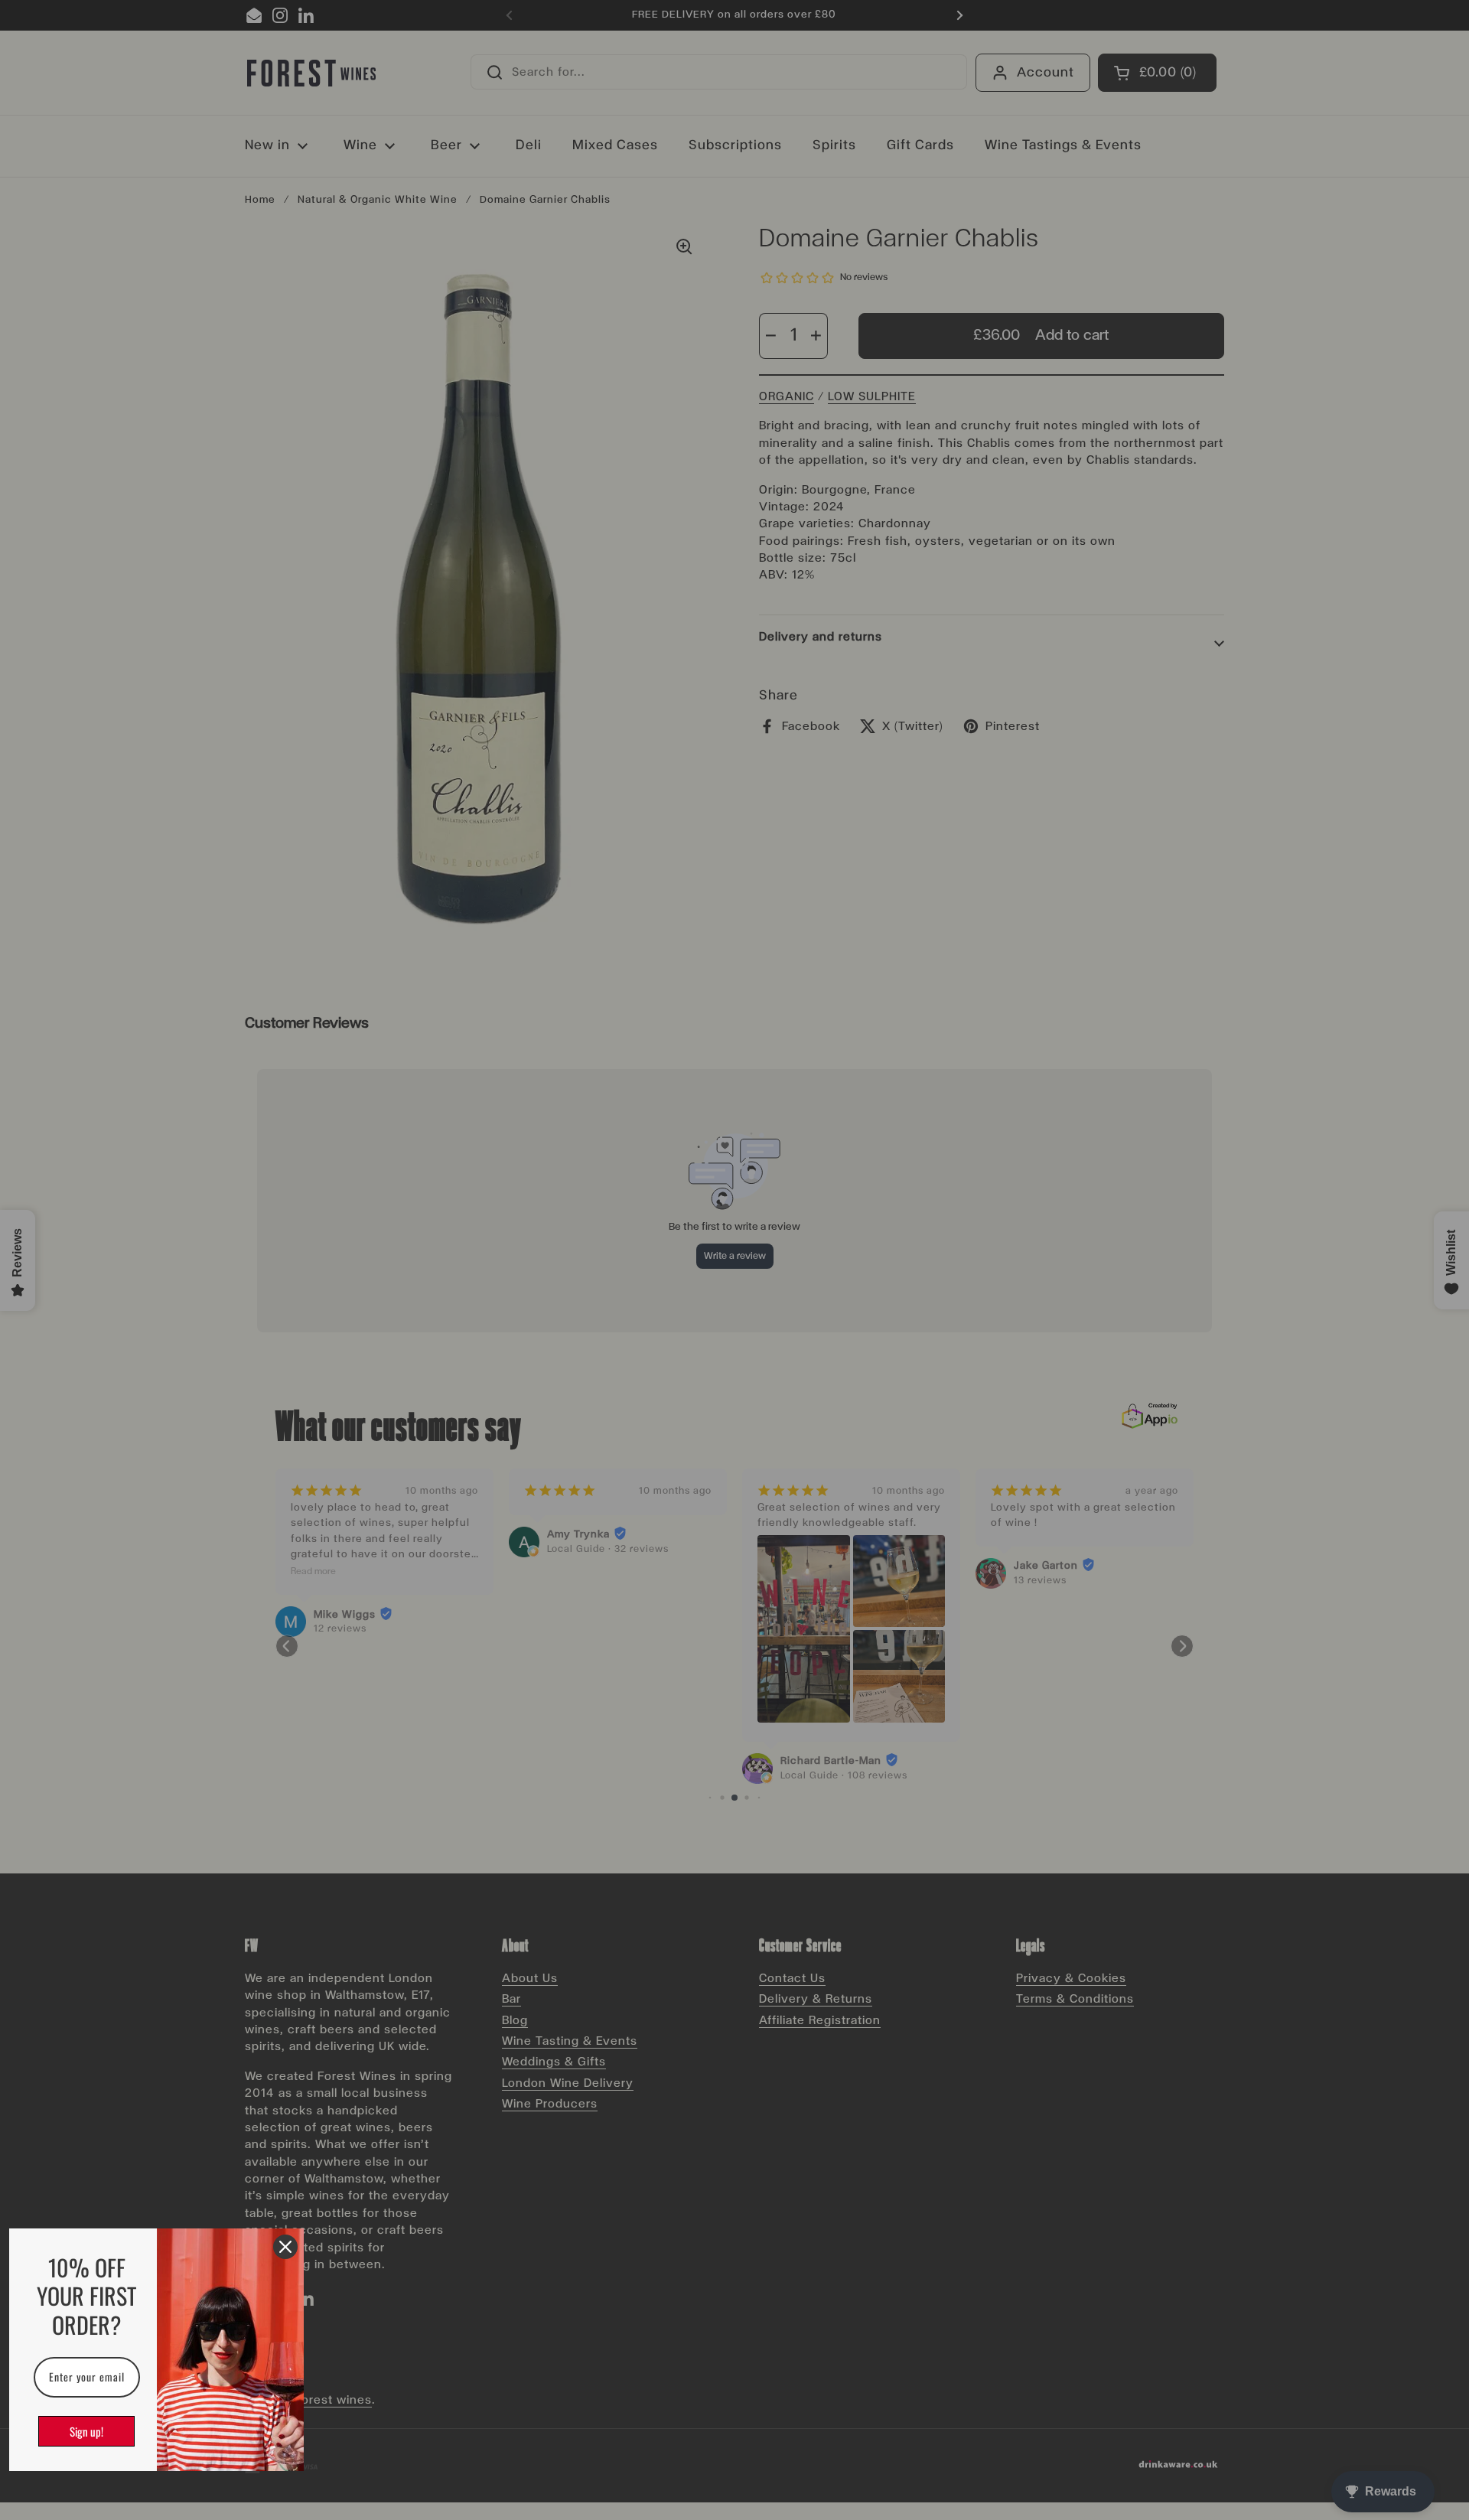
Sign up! (86, 2431)
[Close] (285, 2247)
